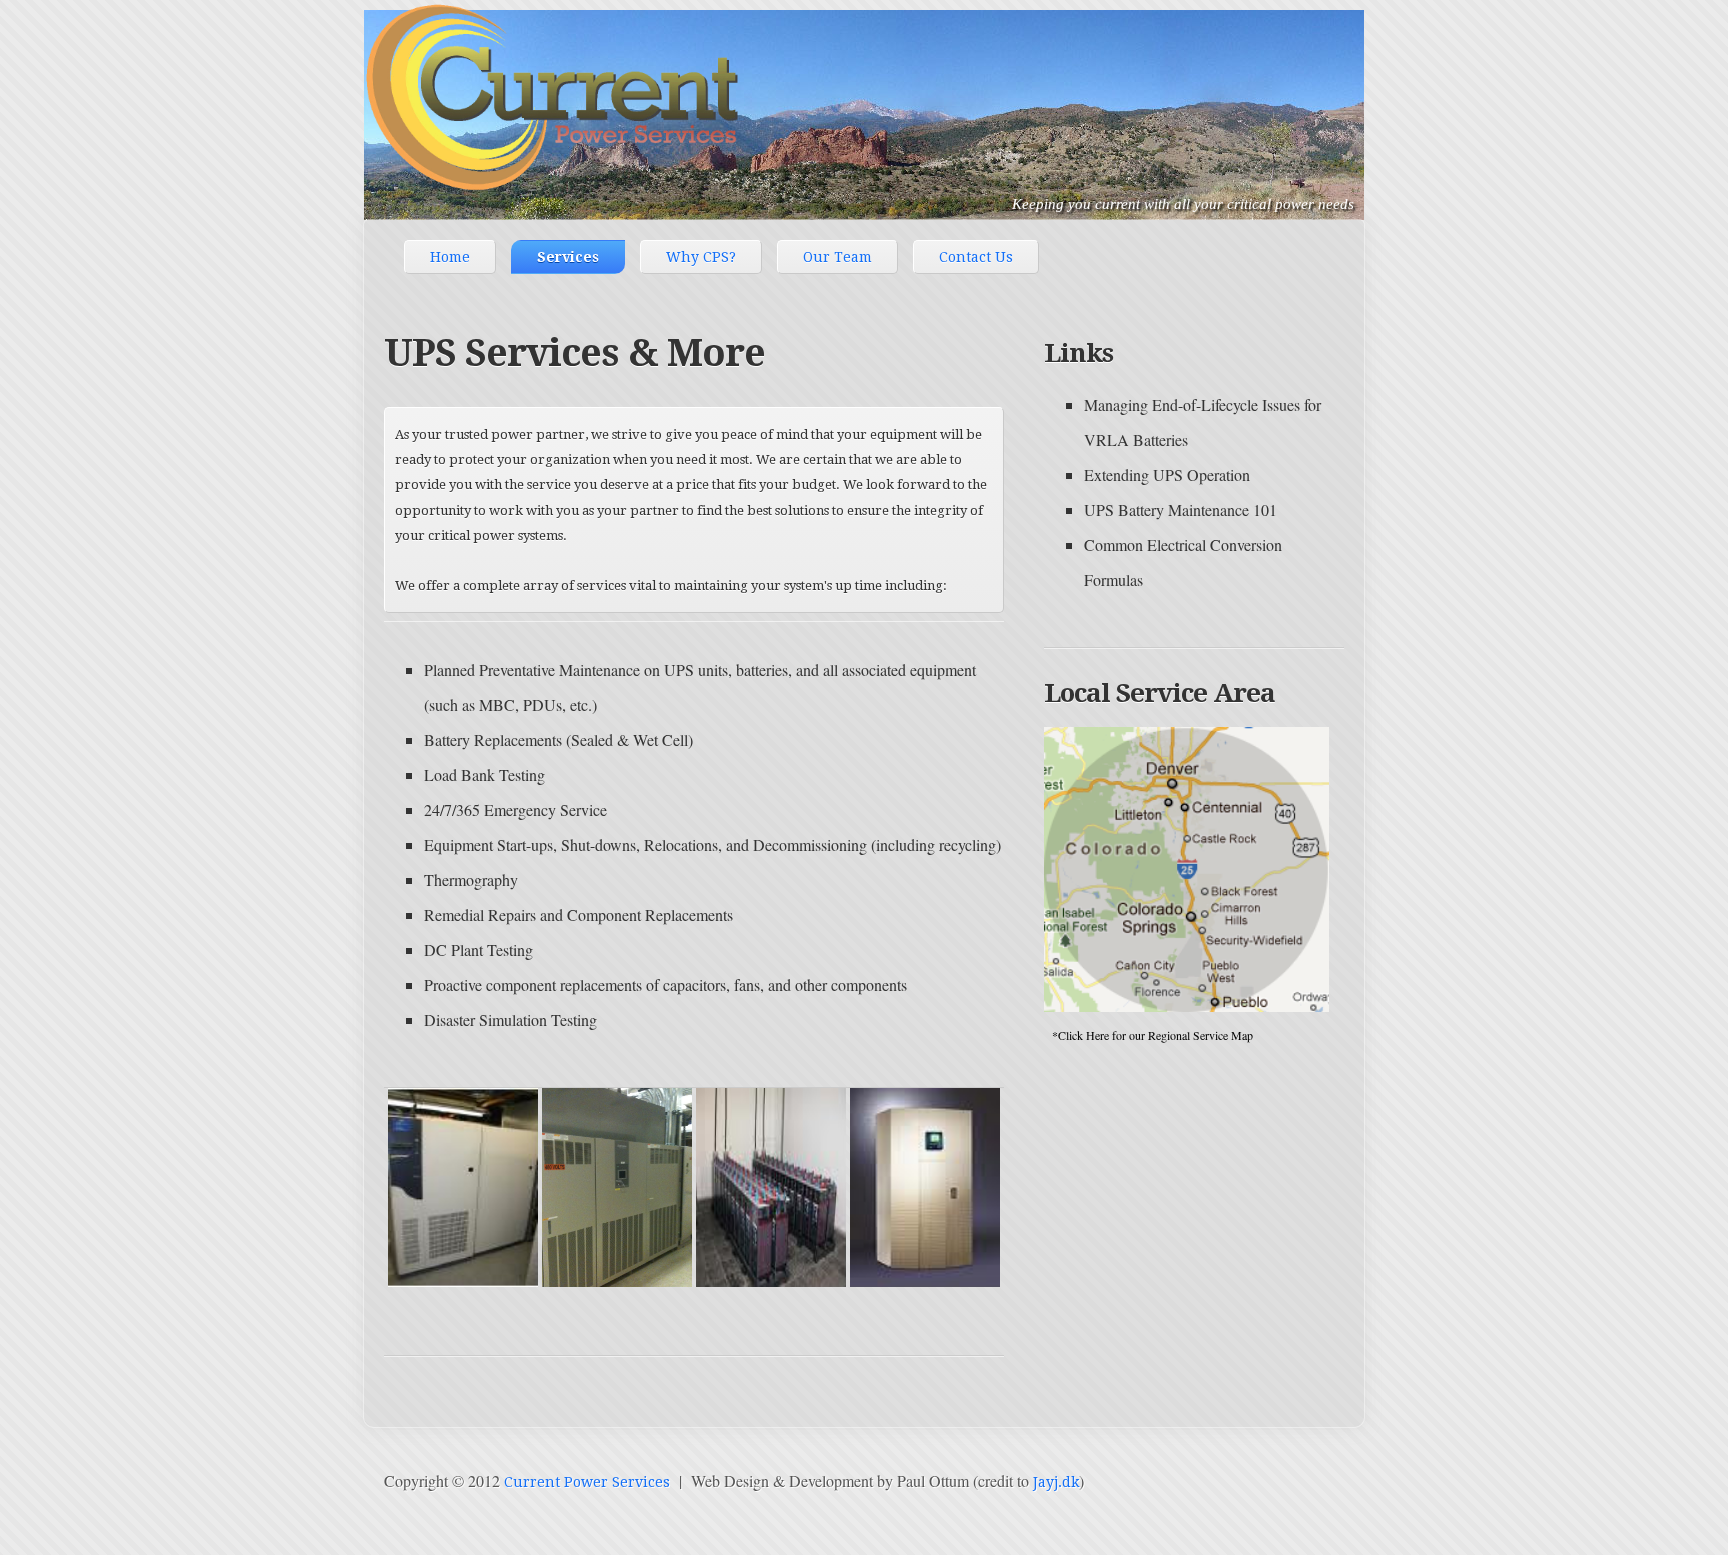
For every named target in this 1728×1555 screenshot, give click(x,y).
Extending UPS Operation (1167, 474)
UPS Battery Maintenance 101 (1180, 509)
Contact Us (976, 257)
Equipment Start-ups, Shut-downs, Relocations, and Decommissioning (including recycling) (712, 844)
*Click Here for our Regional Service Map (1148, 1035)
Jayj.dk (1056, 1482)
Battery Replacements (493, 739)
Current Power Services (587, 1482)
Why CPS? (701, 257)
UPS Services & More (574, 353)
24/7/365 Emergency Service (515, 809)
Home (450, 257)
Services (568, 257)
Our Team (837, 257)
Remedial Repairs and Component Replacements (578, 914)
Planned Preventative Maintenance (532, 669)
